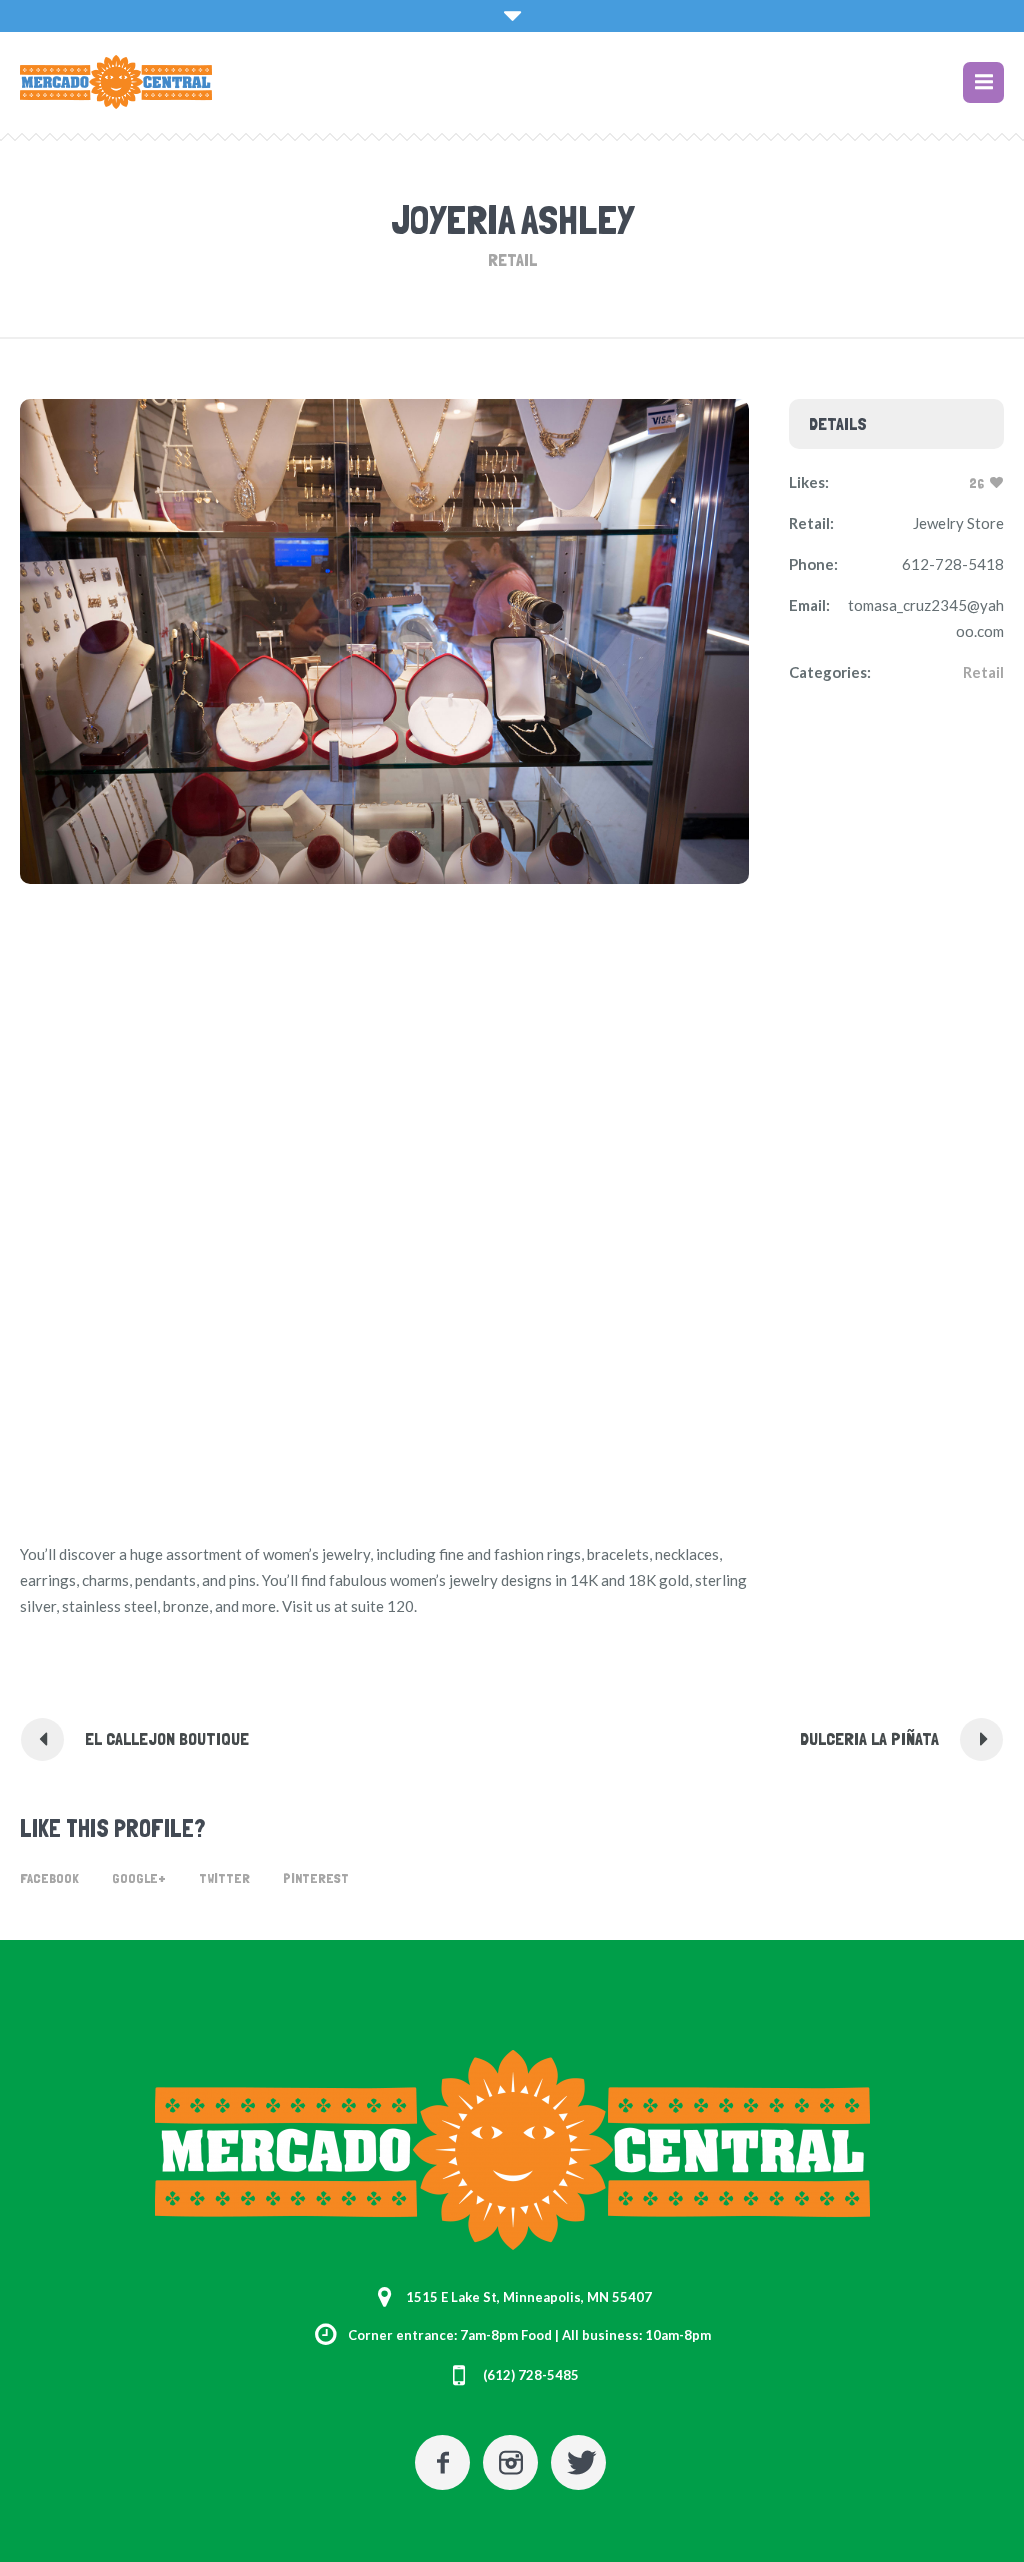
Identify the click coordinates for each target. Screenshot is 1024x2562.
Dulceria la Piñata (869, 1738)
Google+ (139, 1878)
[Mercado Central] (512, 2150)
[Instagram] (510, 2462)
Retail (983, 672)
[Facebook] (442, 2462)
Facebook (49, 1878)
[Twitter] (578, 2462)
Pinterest (316, 1878)
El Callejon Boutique (167, 1738)
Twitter (224, 1878)
